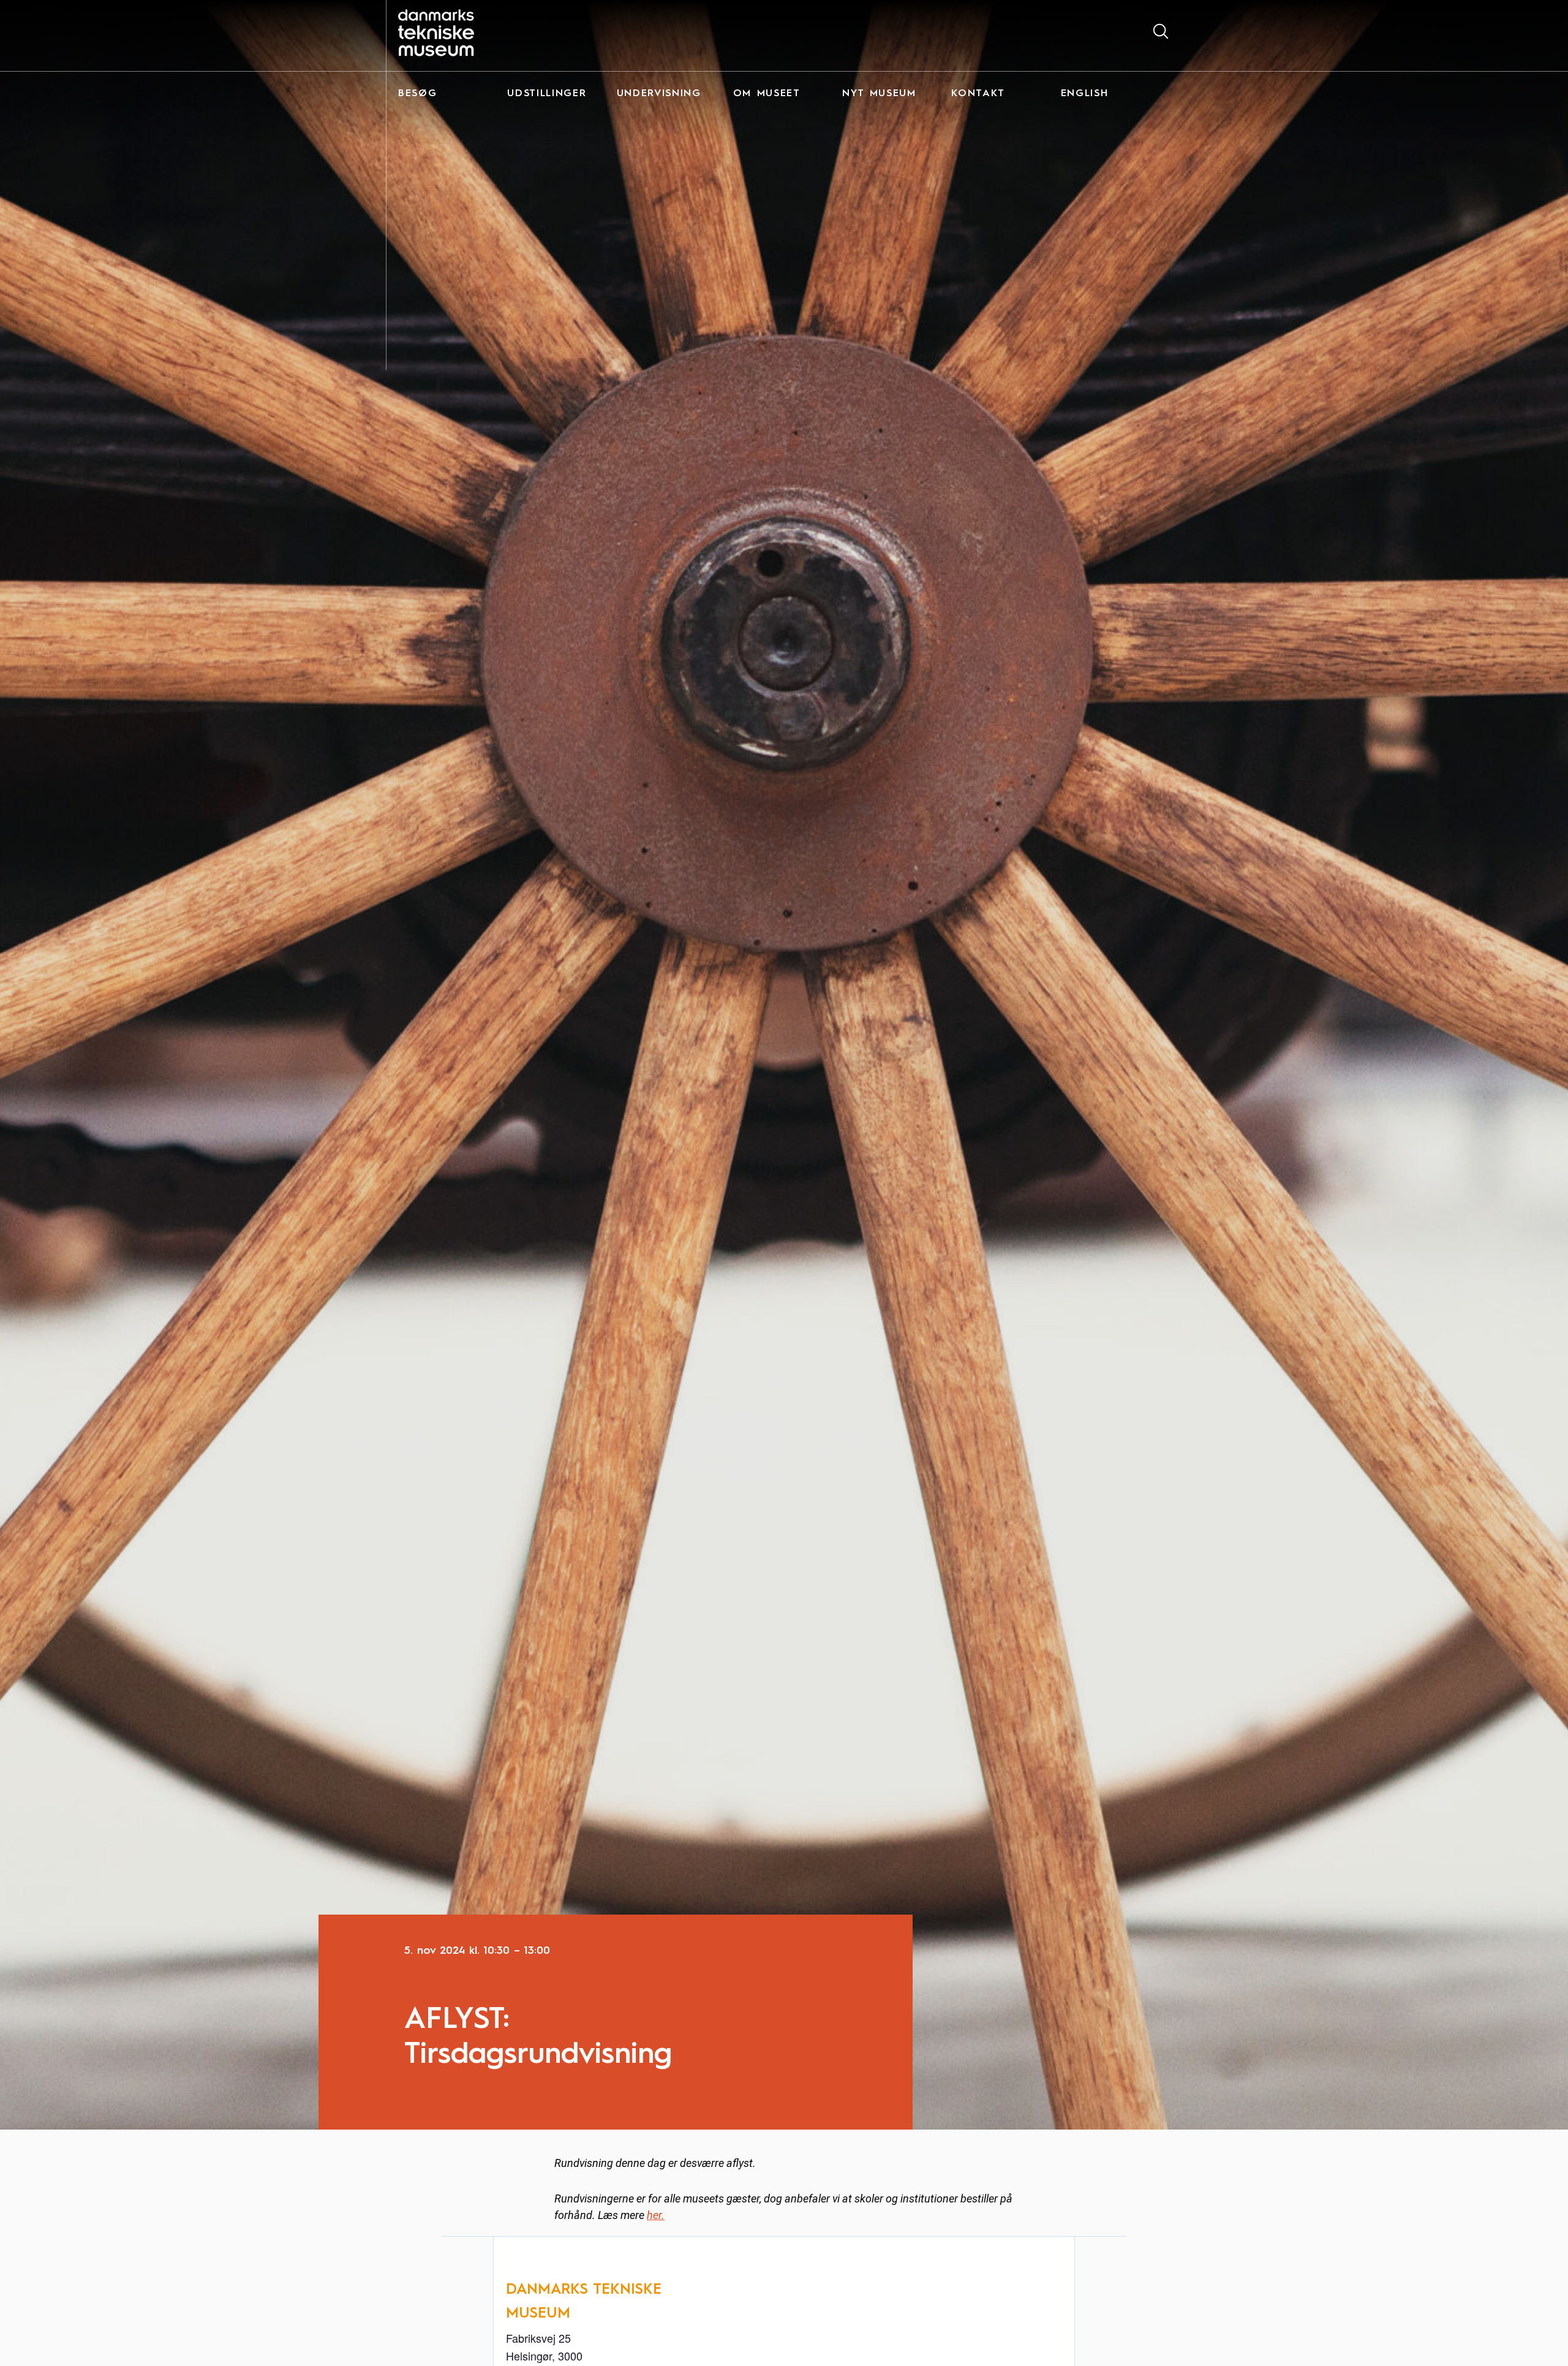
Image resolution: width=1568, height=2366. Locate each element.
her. (656, 2215)
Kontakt (978, 94)
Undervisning (659, 94)
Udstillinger (547, 94)
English (1085, 94)
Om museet (767, 94)
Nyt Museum (879, 94)
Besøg (417, 94)
